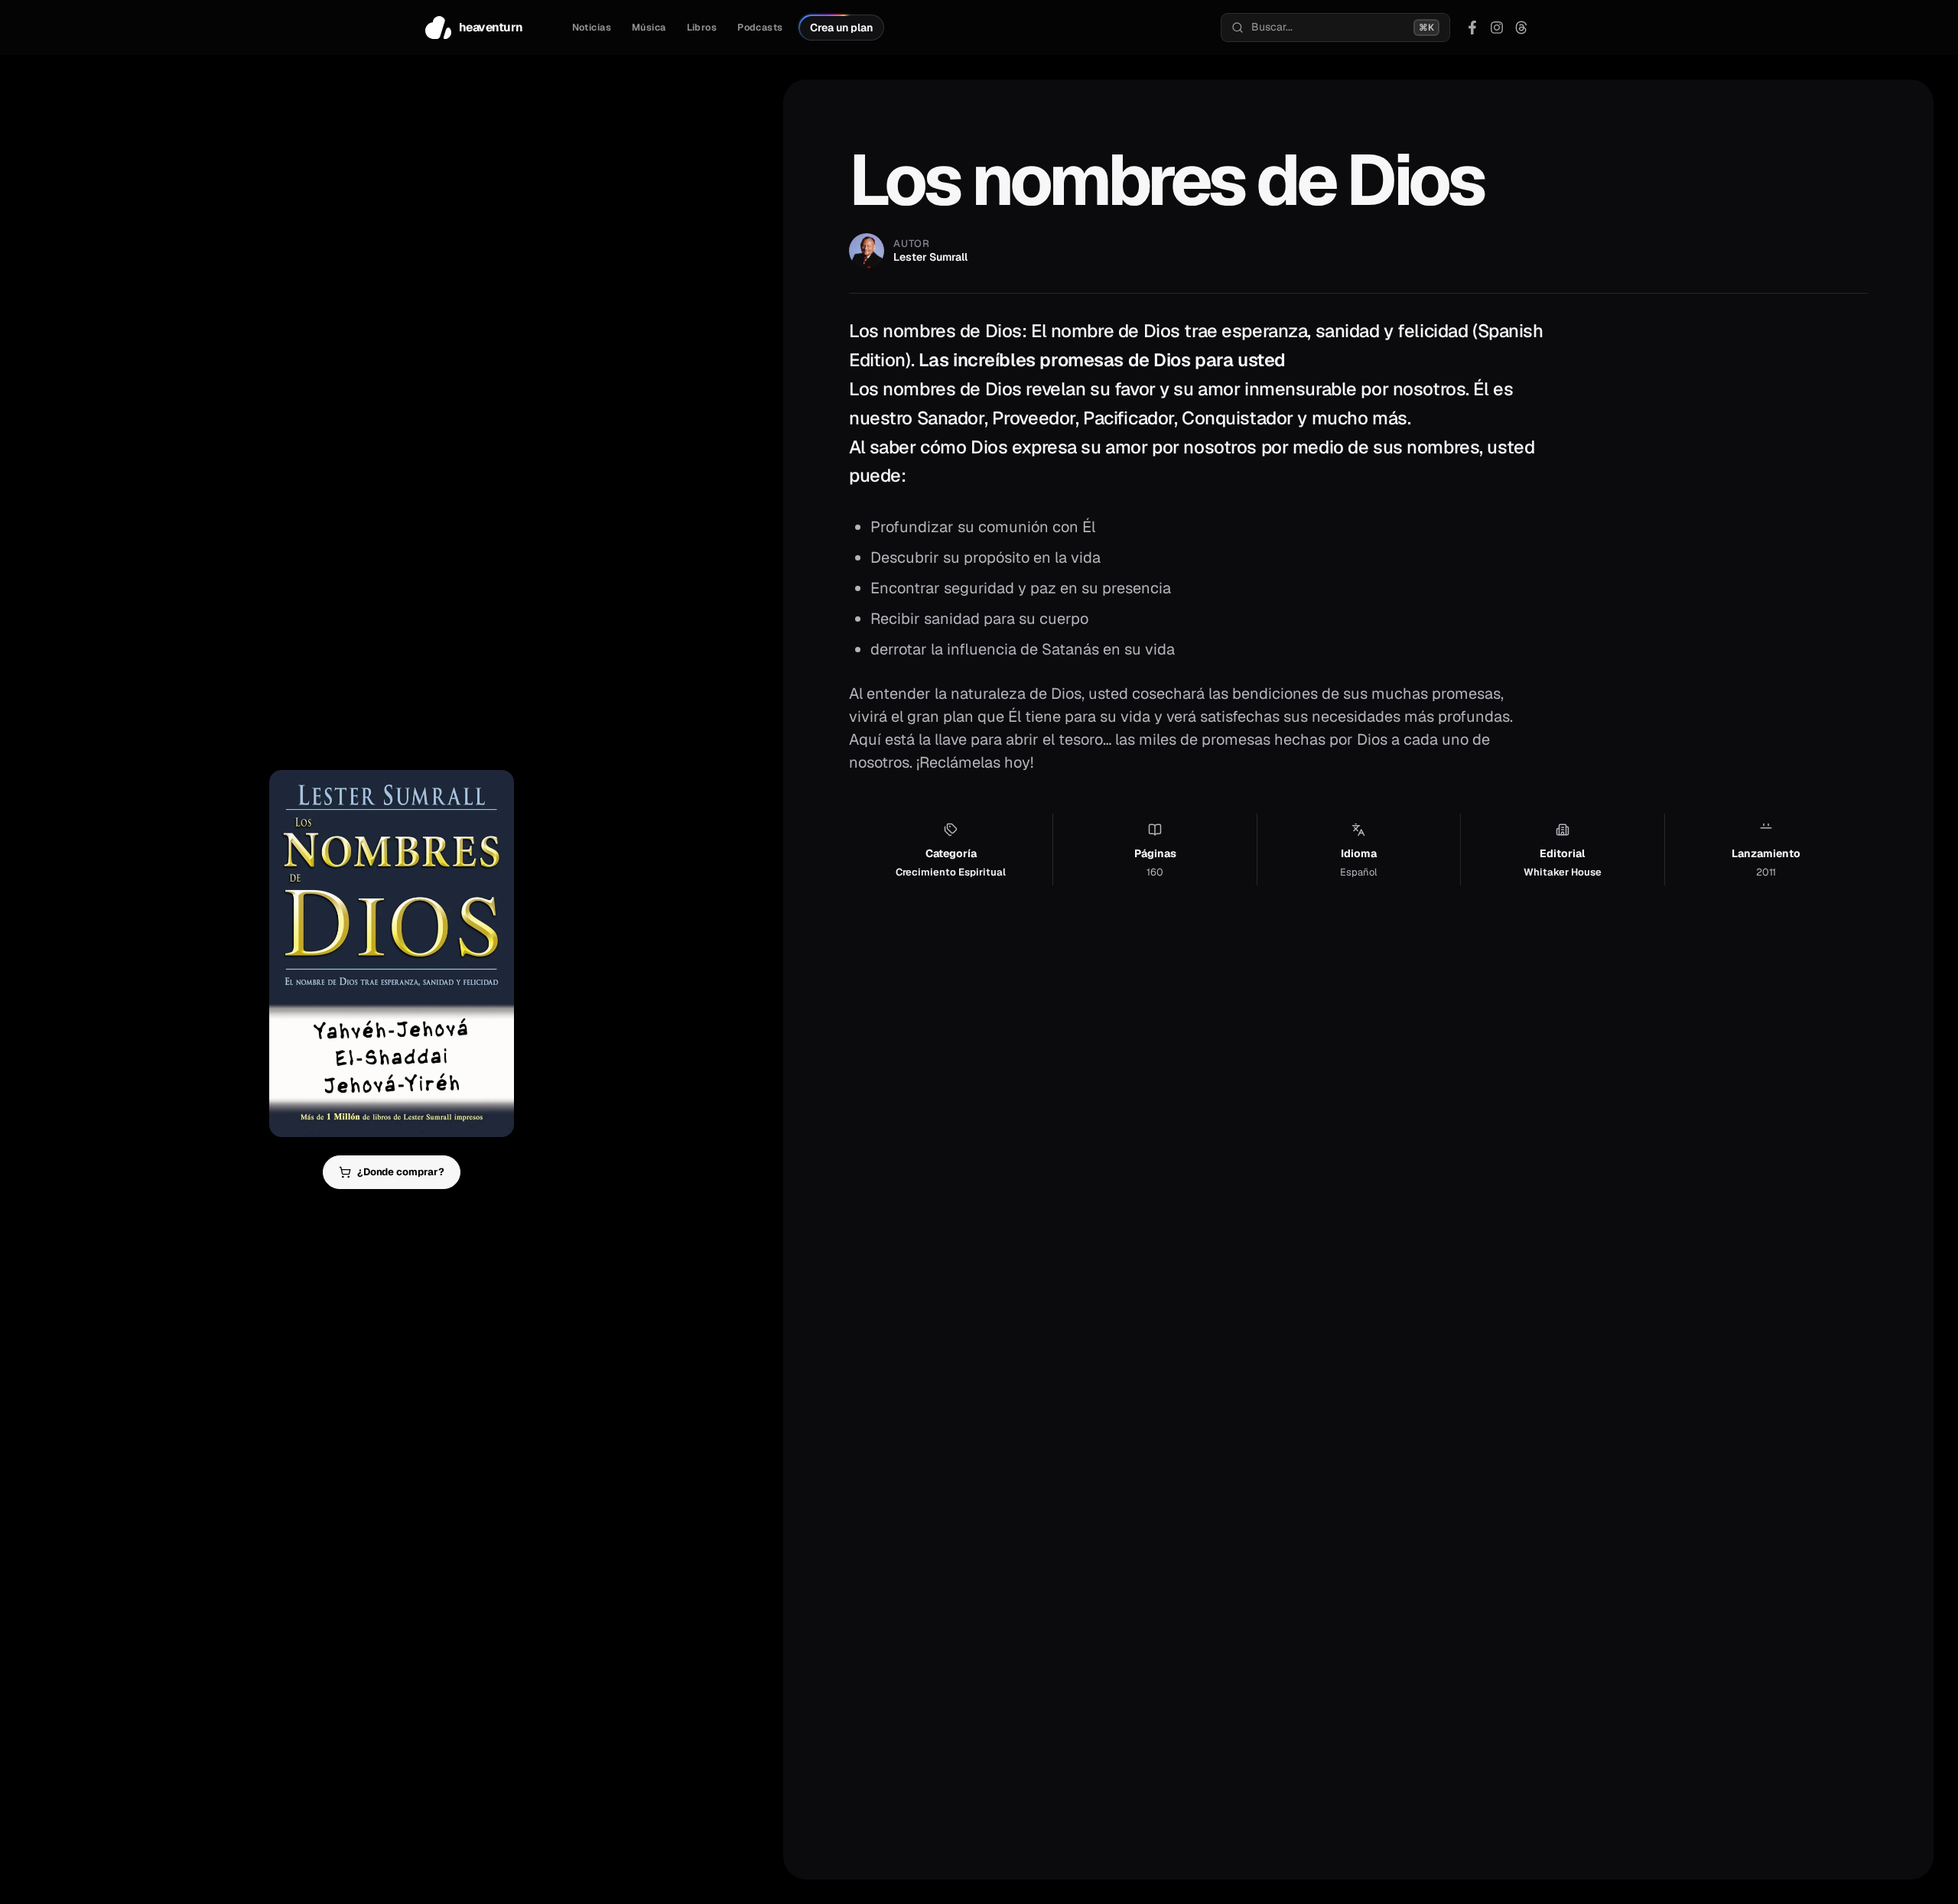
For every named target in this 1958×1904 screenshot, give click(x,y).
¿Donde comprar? (401, 1172)
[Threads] (1521, 28)
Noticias (592, 28)
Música (649, 28)
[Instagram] (1497, 28)
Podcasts (760, 28)
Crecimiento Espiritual (951, 872)
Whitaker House (1563, 872)
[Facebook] (1472, 28)
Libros (702, 28)
